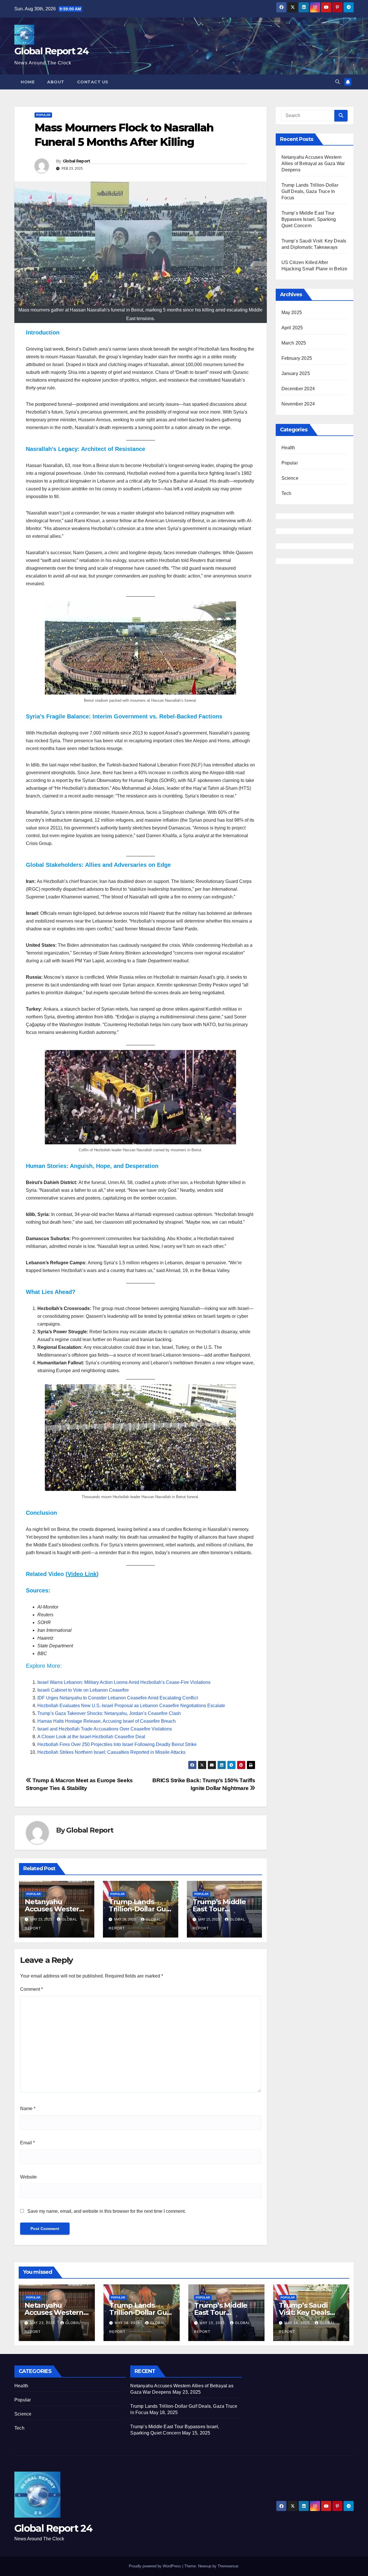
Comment (31, 1989)
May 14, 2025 (298, 2323)
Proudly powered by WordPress (156, 2566)
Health (288, 448)
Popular (43, 115)
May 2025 (292, 312)
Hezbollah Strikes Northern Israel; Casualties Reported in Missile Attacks (111, 1752)
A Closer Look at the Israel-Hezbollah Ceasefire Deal (91, 1737)
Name (28, 2109)
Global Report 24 (51, 51)
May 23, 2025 (43, 2323)
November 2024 (298, 404)
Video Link (82, 1574)
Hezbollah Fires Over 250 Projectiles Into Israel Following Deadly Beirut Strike (117, 1744)
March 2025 (294, 343)
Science (290, 478)
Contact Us (93, 82)
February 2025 (297, 358)
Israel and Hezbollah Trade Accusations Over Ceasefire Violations (105, 1729)
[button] (338, 82)
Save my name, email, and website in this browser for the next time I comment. (107, 2211)
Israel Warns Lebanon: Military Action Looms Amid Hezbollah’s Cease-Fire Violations (124, 1682)
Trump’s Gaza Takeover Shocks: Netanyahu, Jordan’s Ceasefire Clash (109, 1713)
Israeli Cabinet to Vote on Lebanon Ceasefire (83, 1690)
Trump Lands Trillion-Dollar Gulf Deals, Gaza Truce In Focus (310, 191)
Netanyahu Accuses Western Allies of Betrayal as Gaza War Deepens (313, 163)
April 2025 (292, 328)
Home (28, 82)
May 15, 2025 (213, 2323)
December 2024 (298, 389)
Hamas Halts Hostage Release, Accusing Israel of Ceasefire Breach (107, 1721)
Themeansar (228, 2566)
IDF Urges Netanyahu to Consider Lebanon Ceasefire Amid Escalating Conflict (118, 1698)
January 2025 (296, 373)
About (56, 82)
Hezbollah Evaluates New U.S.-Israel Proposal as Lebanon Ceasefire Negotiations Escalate (131, 1706)
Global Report (76, 161)
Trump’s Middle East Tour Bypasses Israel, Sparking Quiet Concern (309, 219)
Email (27, 2143)
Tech (286, 493)
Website (28, 2177)
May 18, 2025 (128, 2323)
